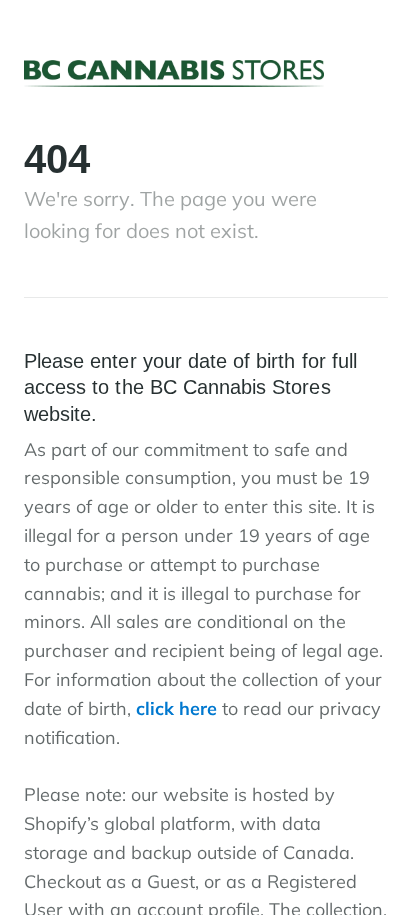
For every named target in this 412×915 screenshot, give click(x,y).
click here (176, 708)
